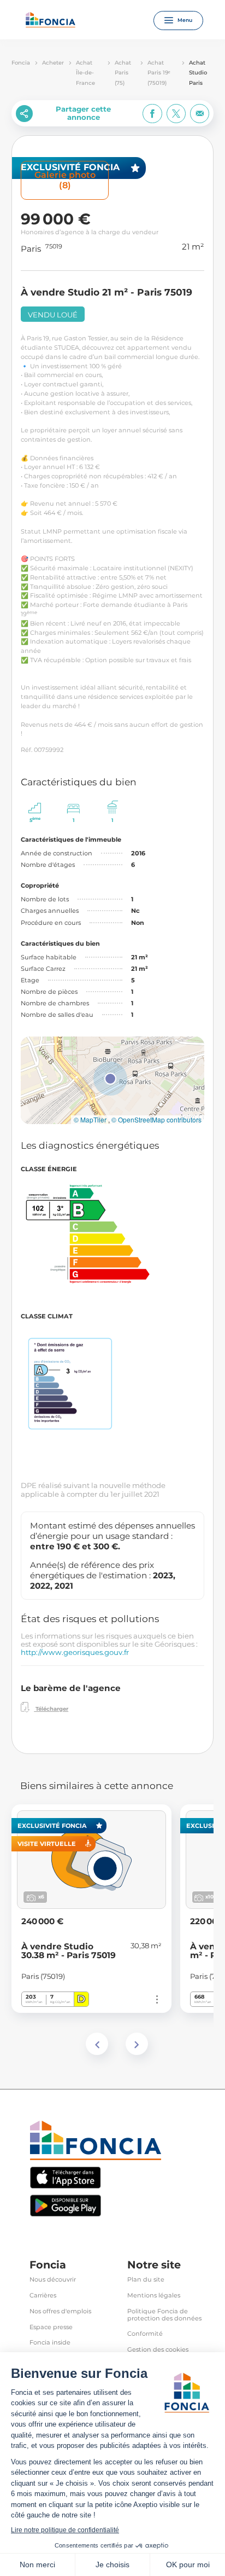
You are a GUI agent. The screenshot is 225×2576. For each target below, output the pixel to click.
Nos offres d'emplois (60, 2311)
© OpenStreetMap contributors (156, 1120)
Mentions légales (154, 2296)
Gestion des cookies (158, 2350)
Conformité (145, 2334)
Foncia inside (50, 2343)
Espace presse (51, 2327)
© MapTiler (90, 1120)
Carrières (43, 2296)
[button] (110, 1079)
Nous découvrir (53, 2280)
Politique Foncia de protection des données (164, 2315)
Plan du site (146, 2280)
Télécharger (51, 1709)
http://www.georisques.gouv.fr (75, 1652)
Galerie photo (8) (65, 180)
